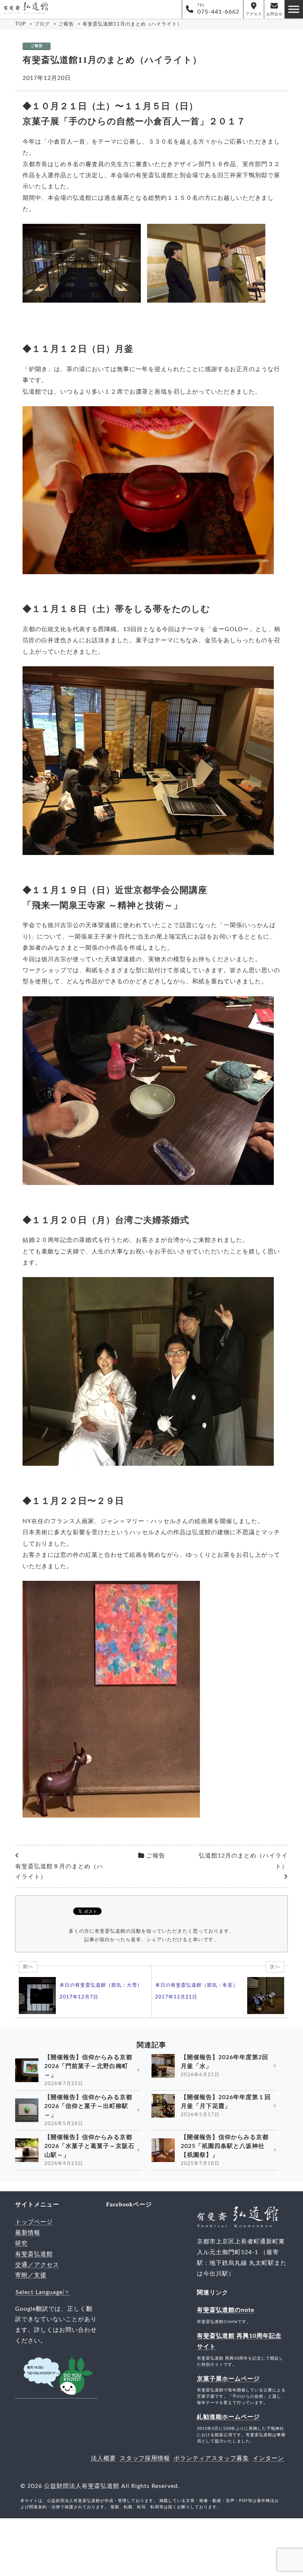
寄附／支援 (31, 2275)
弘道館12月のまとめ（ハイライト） (243, 1861)
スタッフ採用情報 (145, 2458)
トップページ (34, 2222)
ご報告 (37, 46)
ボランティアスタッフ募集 (211, 2458)
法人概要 (103, 2458)
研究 (21, 2243)
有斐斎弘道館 (34, 2254)
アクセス (254, 14)
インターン (268, 2458)
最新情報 (28, 2233)
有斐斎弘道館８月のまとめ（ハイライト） (59, 1872)
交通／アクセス (37, 2265)
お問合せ (275, 14)
